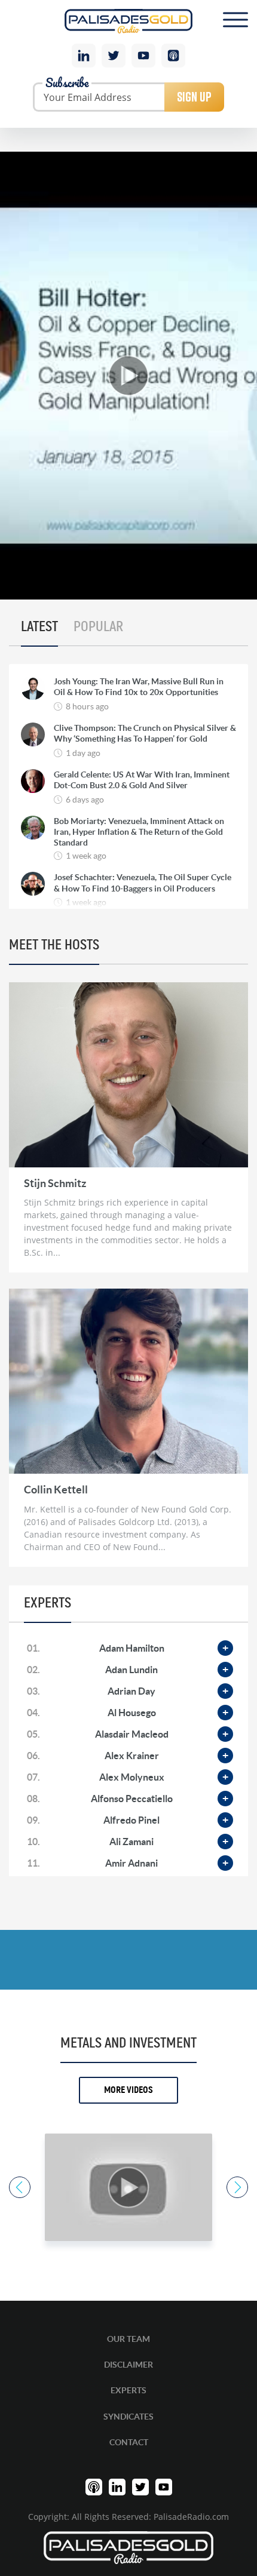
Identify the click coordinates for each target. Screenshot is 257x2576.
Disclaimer (128, 2365)
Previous (20, 2187)
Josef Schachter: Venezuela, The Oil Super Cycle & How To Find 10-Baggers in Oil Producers (143, 883)
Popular (98, 627)
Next (237, 2187)
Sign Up (194, 97)
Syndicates (128, 2417)
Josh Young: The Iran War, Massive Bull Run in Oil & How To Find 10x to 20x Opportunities (139, 687)
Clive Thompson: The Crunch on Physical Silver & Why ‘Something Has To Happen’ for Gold (145, 733)
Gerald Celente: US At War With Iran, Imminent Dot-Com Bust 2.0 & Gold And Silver (142, 780)
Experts (128, 2390)
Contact (129, 2442)
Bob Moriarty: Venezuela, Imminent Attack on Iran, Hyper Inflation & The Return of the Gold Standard (139, 832)
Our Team (128, 2339)
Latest (39, 627)
